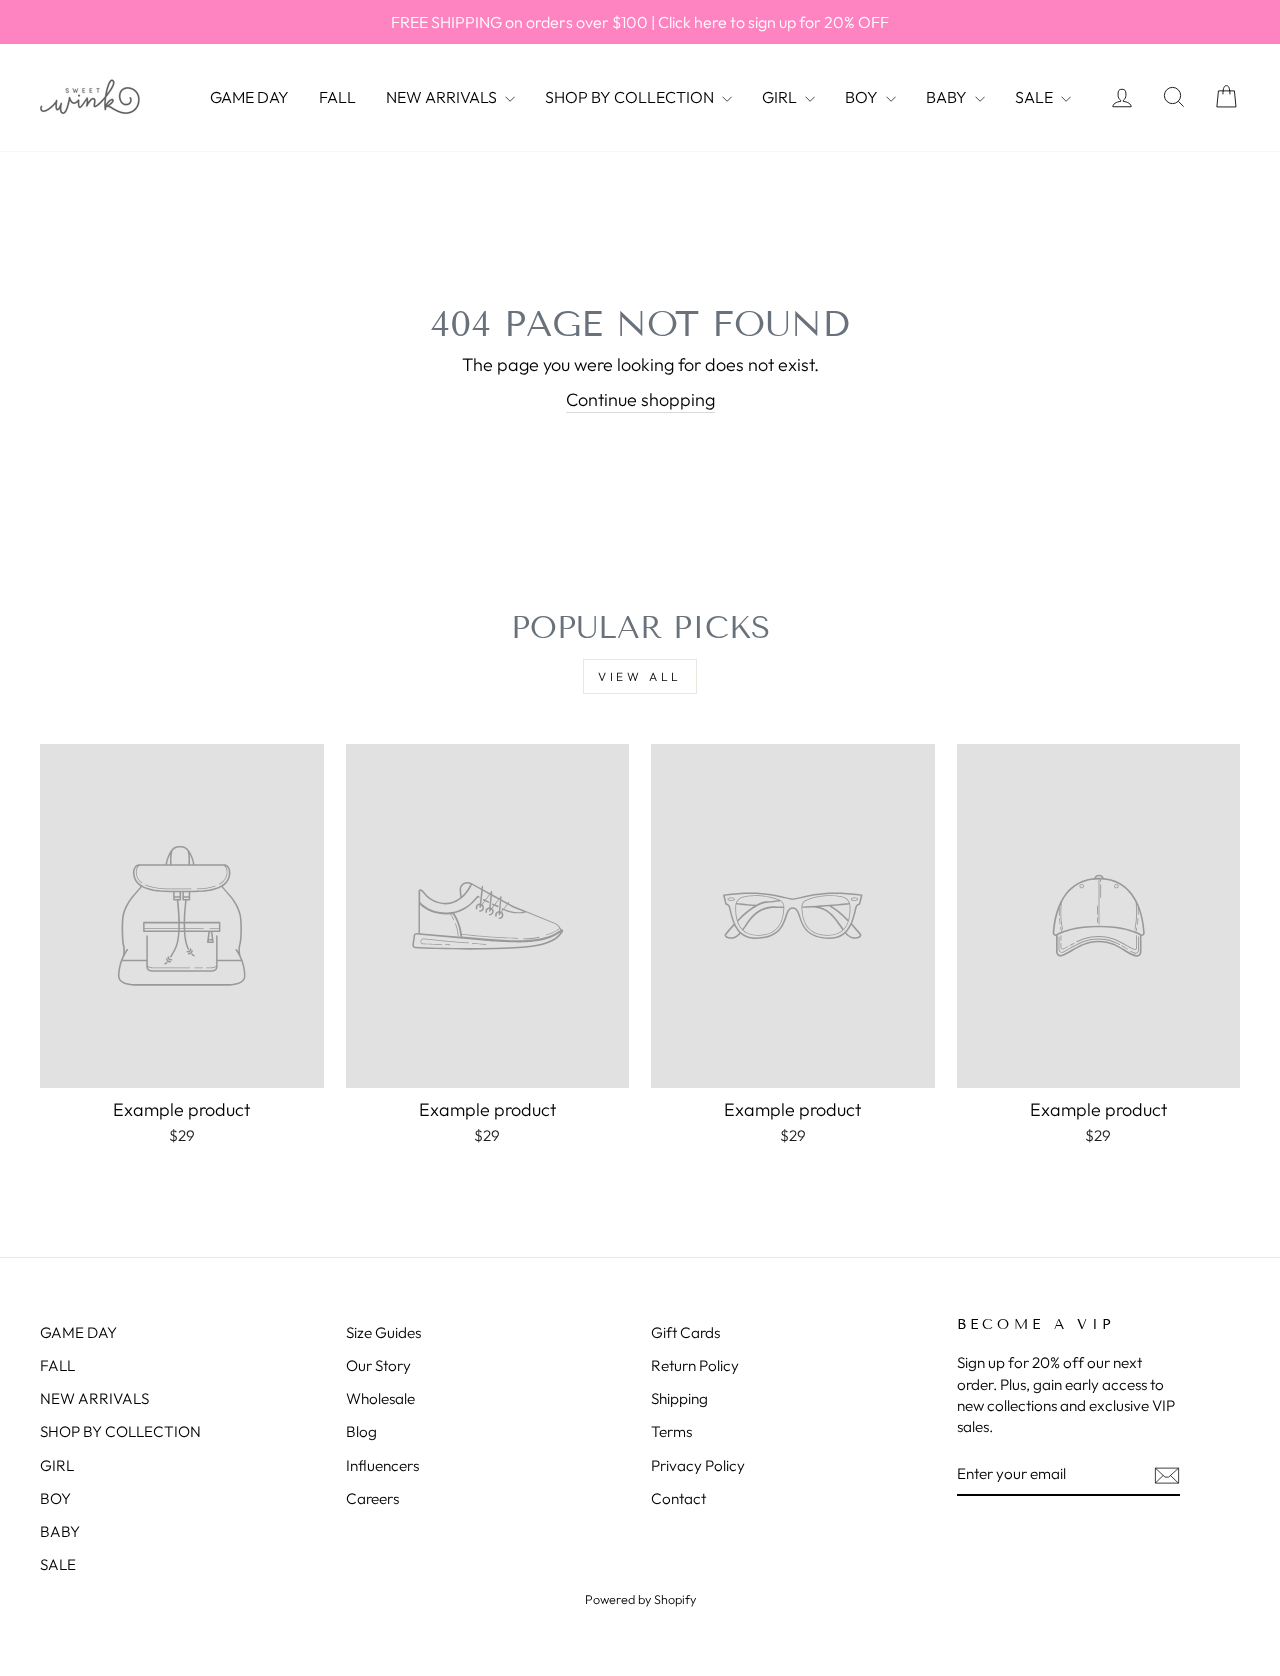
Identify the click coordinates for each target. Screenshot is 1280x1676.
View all (640, 676)
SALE (1035, 97)
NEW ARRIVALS (443, 97)
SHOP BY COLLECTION (631, 97)
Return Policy (695, 1365)
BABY (948, 97)
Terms (671, 1431)
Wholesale (380, 1398)
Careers (372, 1498)
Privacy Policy (698, 1465)
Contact (678, 1498)
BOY (863, 97)
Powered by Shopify (640, 1599)
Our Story (378, 1365)
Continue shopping (640, 399)
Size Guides (383, 1332)
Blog (361, 1431)
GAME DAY (249, 97)
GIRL (781, 97)
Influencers (382, 1465)
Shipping (679, 1398)
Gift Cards (685, 1332)
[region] (640, 22)
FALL (337, 97)
